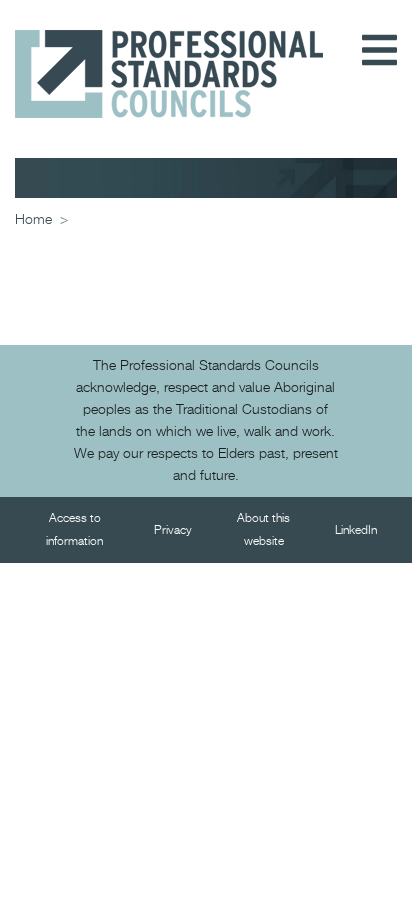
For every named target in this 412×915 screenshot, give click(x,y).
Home (33, 220)
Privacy (173, 531)
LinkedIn (356, 531)
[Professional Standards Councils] (169, 59)
